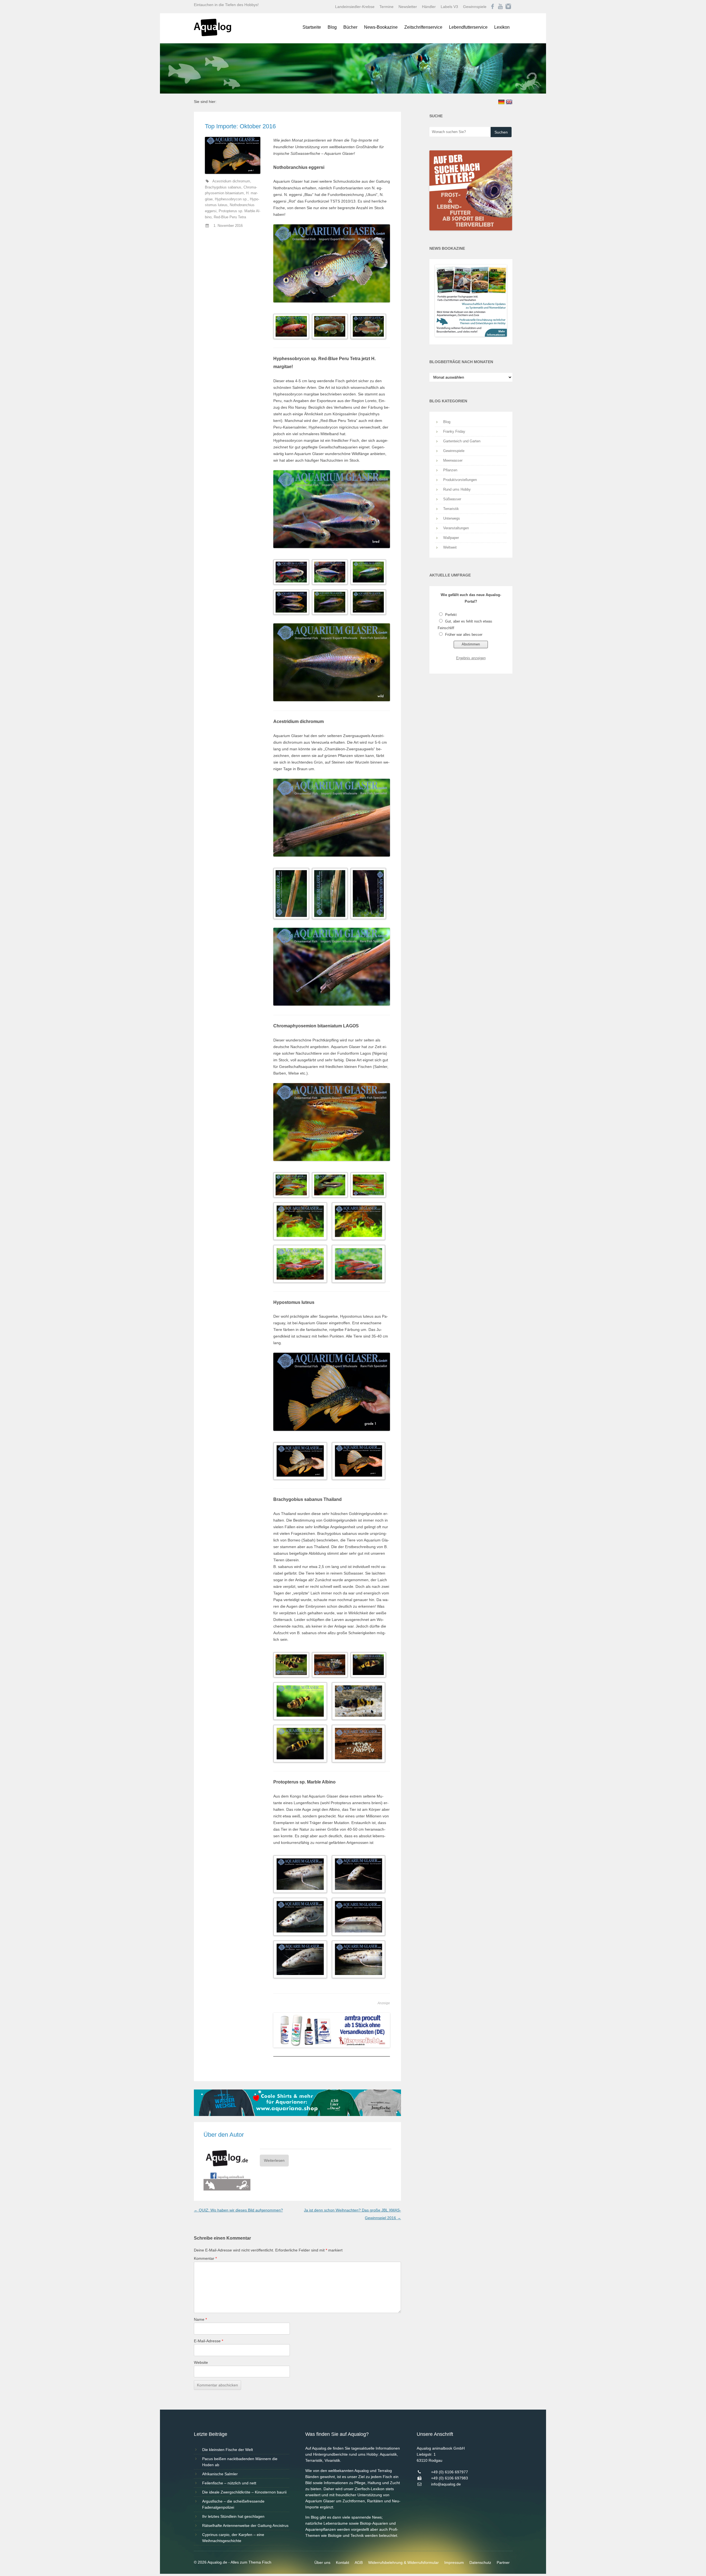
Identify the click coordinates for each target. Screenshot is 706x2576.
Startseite (312, 27)
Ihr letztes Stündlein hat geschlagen (233, 2516)
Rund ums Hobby (457, 489)
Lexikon (502, 27)
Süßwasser (452, 499)
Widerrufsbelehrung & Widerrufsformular (403, 2562)
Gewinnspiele (475, 7)
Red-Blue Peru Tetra (230, 217)
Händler (429, 7)
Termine (387, 7)
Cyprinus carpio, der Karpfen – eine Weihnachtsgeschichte (233, 2538)
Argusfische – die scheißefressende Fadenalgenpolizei (233, 2504)
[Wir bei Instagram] (508, 7)
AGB (359, 2562)
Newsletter (408, 7)
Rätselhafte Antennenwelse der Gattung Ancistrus (245, 2526)
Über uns (322, 2562)
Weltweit (450, 547)
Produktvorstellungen (460, 480)
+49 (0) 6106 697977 (450, 2472)
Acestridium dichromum (231, 181)
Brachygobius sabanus (223, 187)
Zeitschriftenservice (423, 27)
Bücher (350, 27)
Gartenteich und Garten (462, 441)
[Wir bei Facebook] (493, 7)
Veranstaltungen (456, 528)
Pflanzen (450, 470)
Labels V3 (449, 7)
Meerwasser (453, 460)
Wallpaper (451, 538)
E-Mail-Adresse (208, 2341)
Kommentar (205, 2258)
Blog (332, 27)
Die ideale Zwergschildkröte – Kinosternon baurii (244, 2492)
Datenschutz (480, 2562)
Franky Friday (454, 431)
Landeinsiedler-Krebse (355, 7)
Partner (503, 2562)
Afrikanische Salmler (220, 2474)
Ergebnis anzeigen (471, 658)
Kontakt (343, 2562)
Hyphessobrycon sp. (231, 199)
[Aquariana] (297, 2115)
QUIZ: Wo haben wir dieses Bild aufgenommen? (238, 2210)
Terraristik (451, 509)
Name (200, 2319)
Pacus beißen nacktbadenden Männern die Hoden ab (240, 2462)
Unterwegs (452, 518)
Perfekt (451, 615)
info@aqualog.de (446, 2484)
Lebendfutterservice (468, 27)
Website (201, 2362)
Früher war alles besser (464, 635)
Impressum (454, 2562)
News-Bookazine (381, 27)
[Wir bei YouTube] (500, 7)
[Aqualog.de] (212, 35)
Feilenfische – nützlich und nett (229, 2483)
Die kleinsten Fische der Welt (228, 2450)
